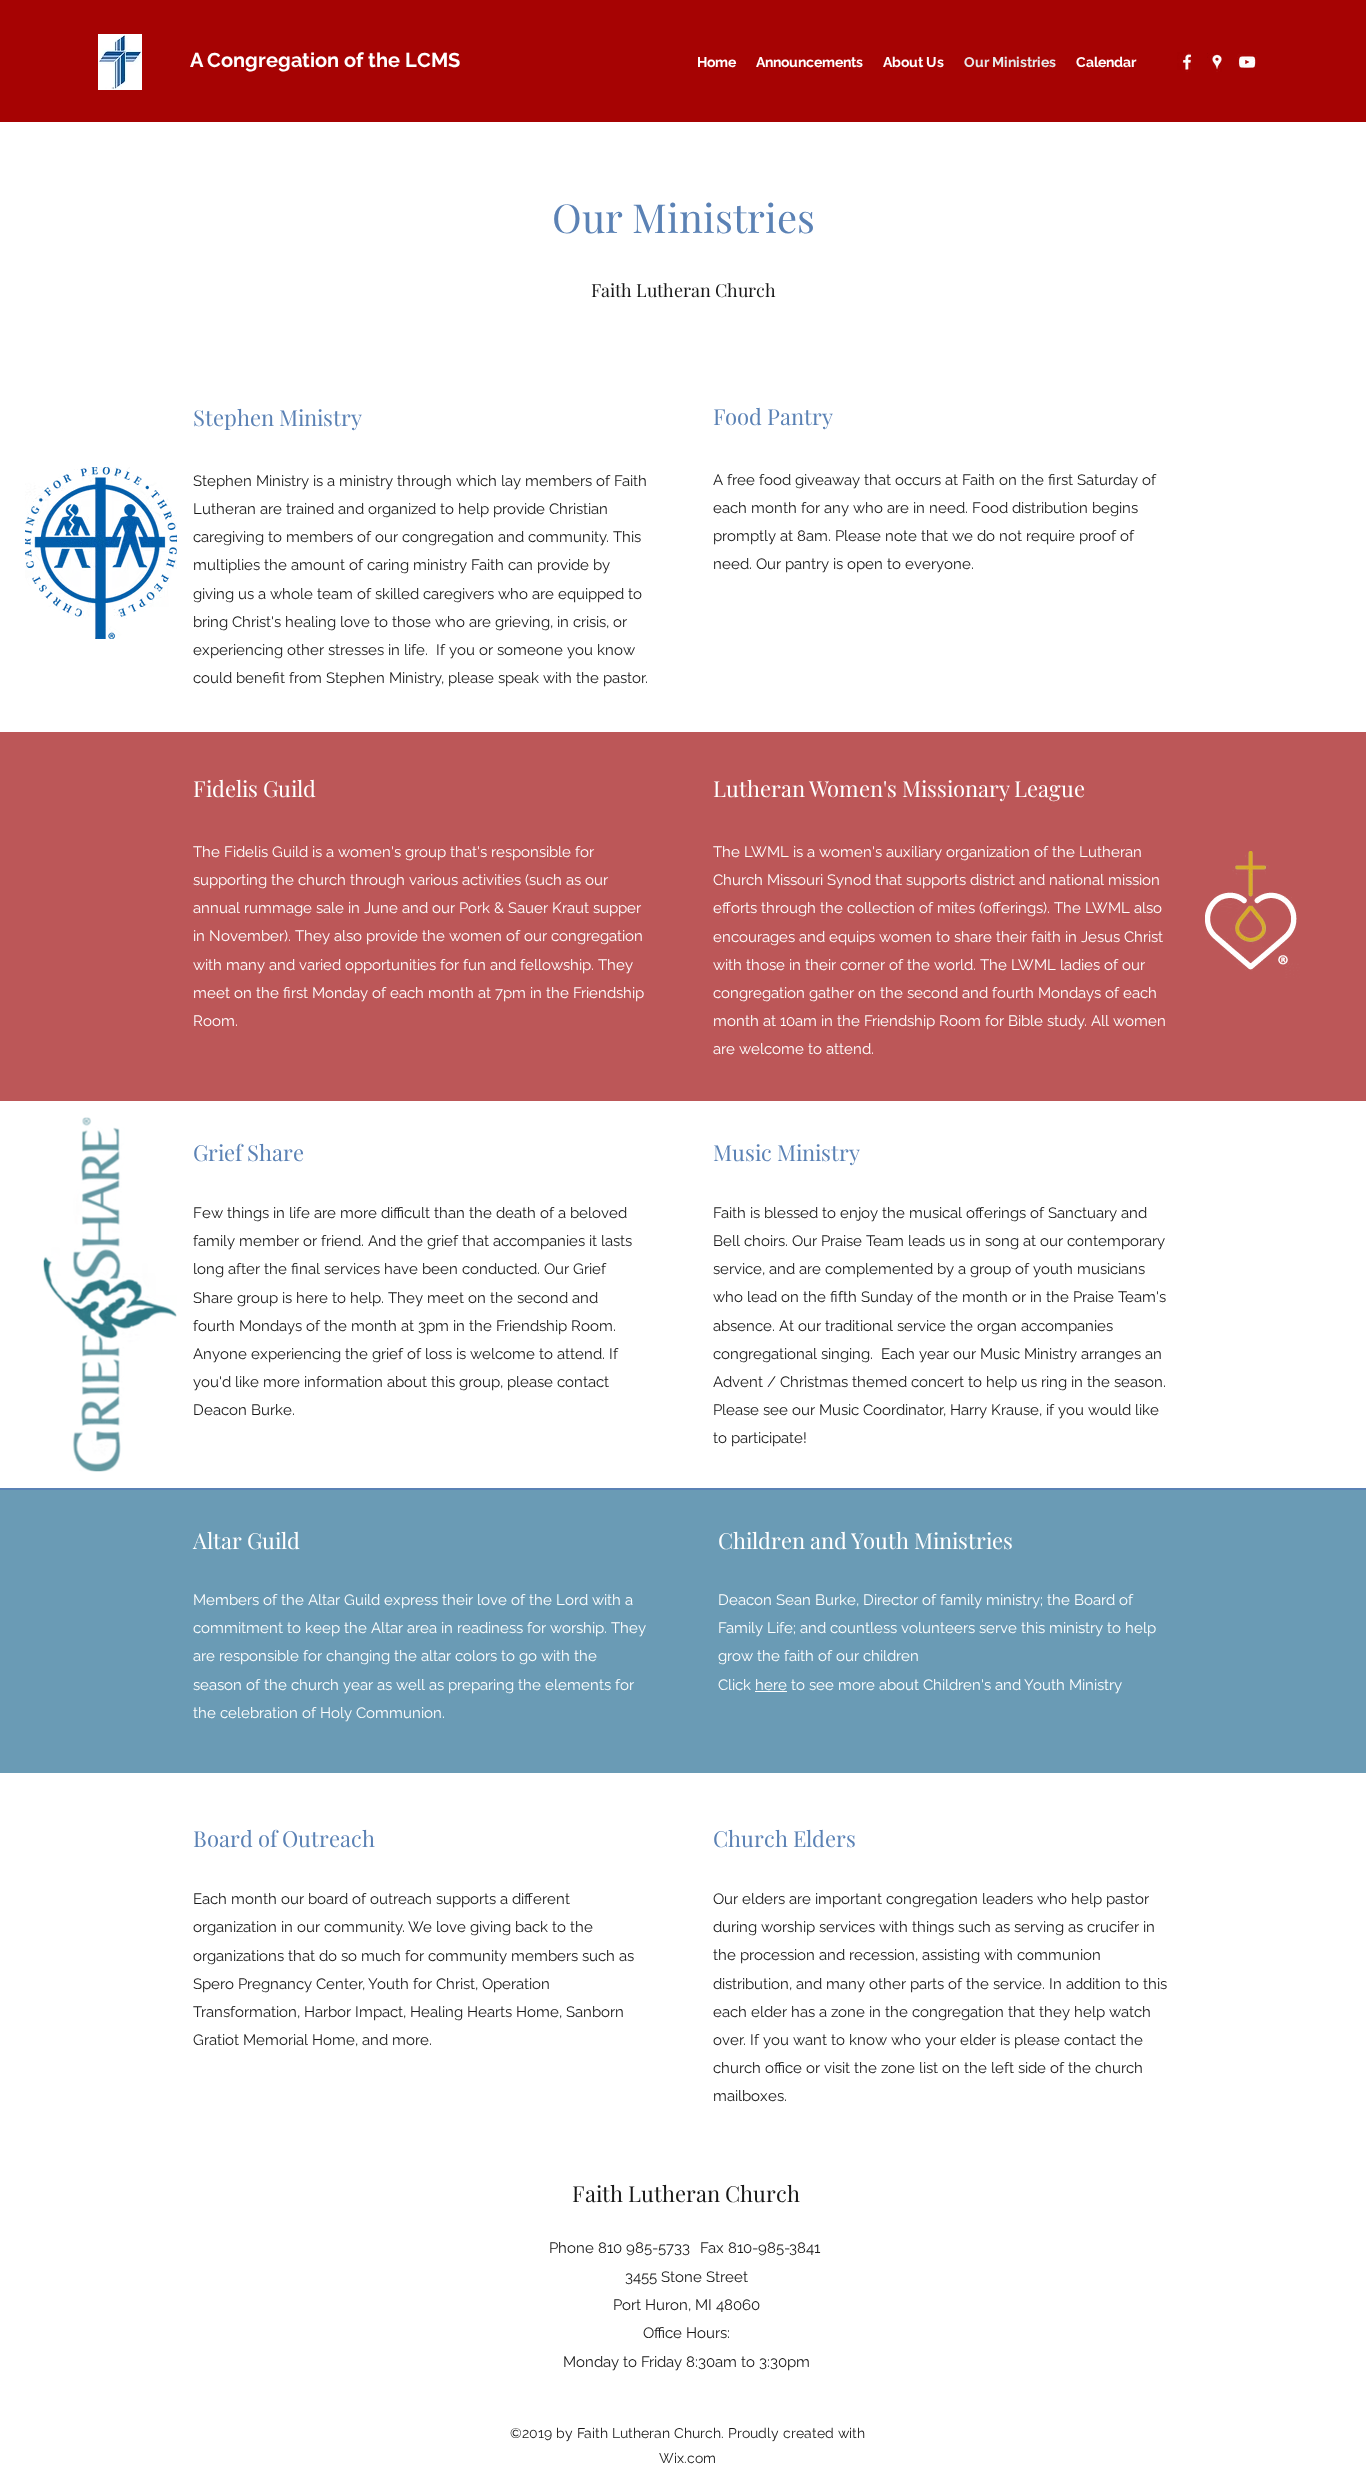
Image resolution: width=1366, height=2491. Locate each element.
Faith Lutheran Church (686, 2193)
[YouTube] (1247, 62)
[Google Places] (1217, 62)
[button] (913, 62)
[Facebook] (1187, 62)
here (771, 1685)
